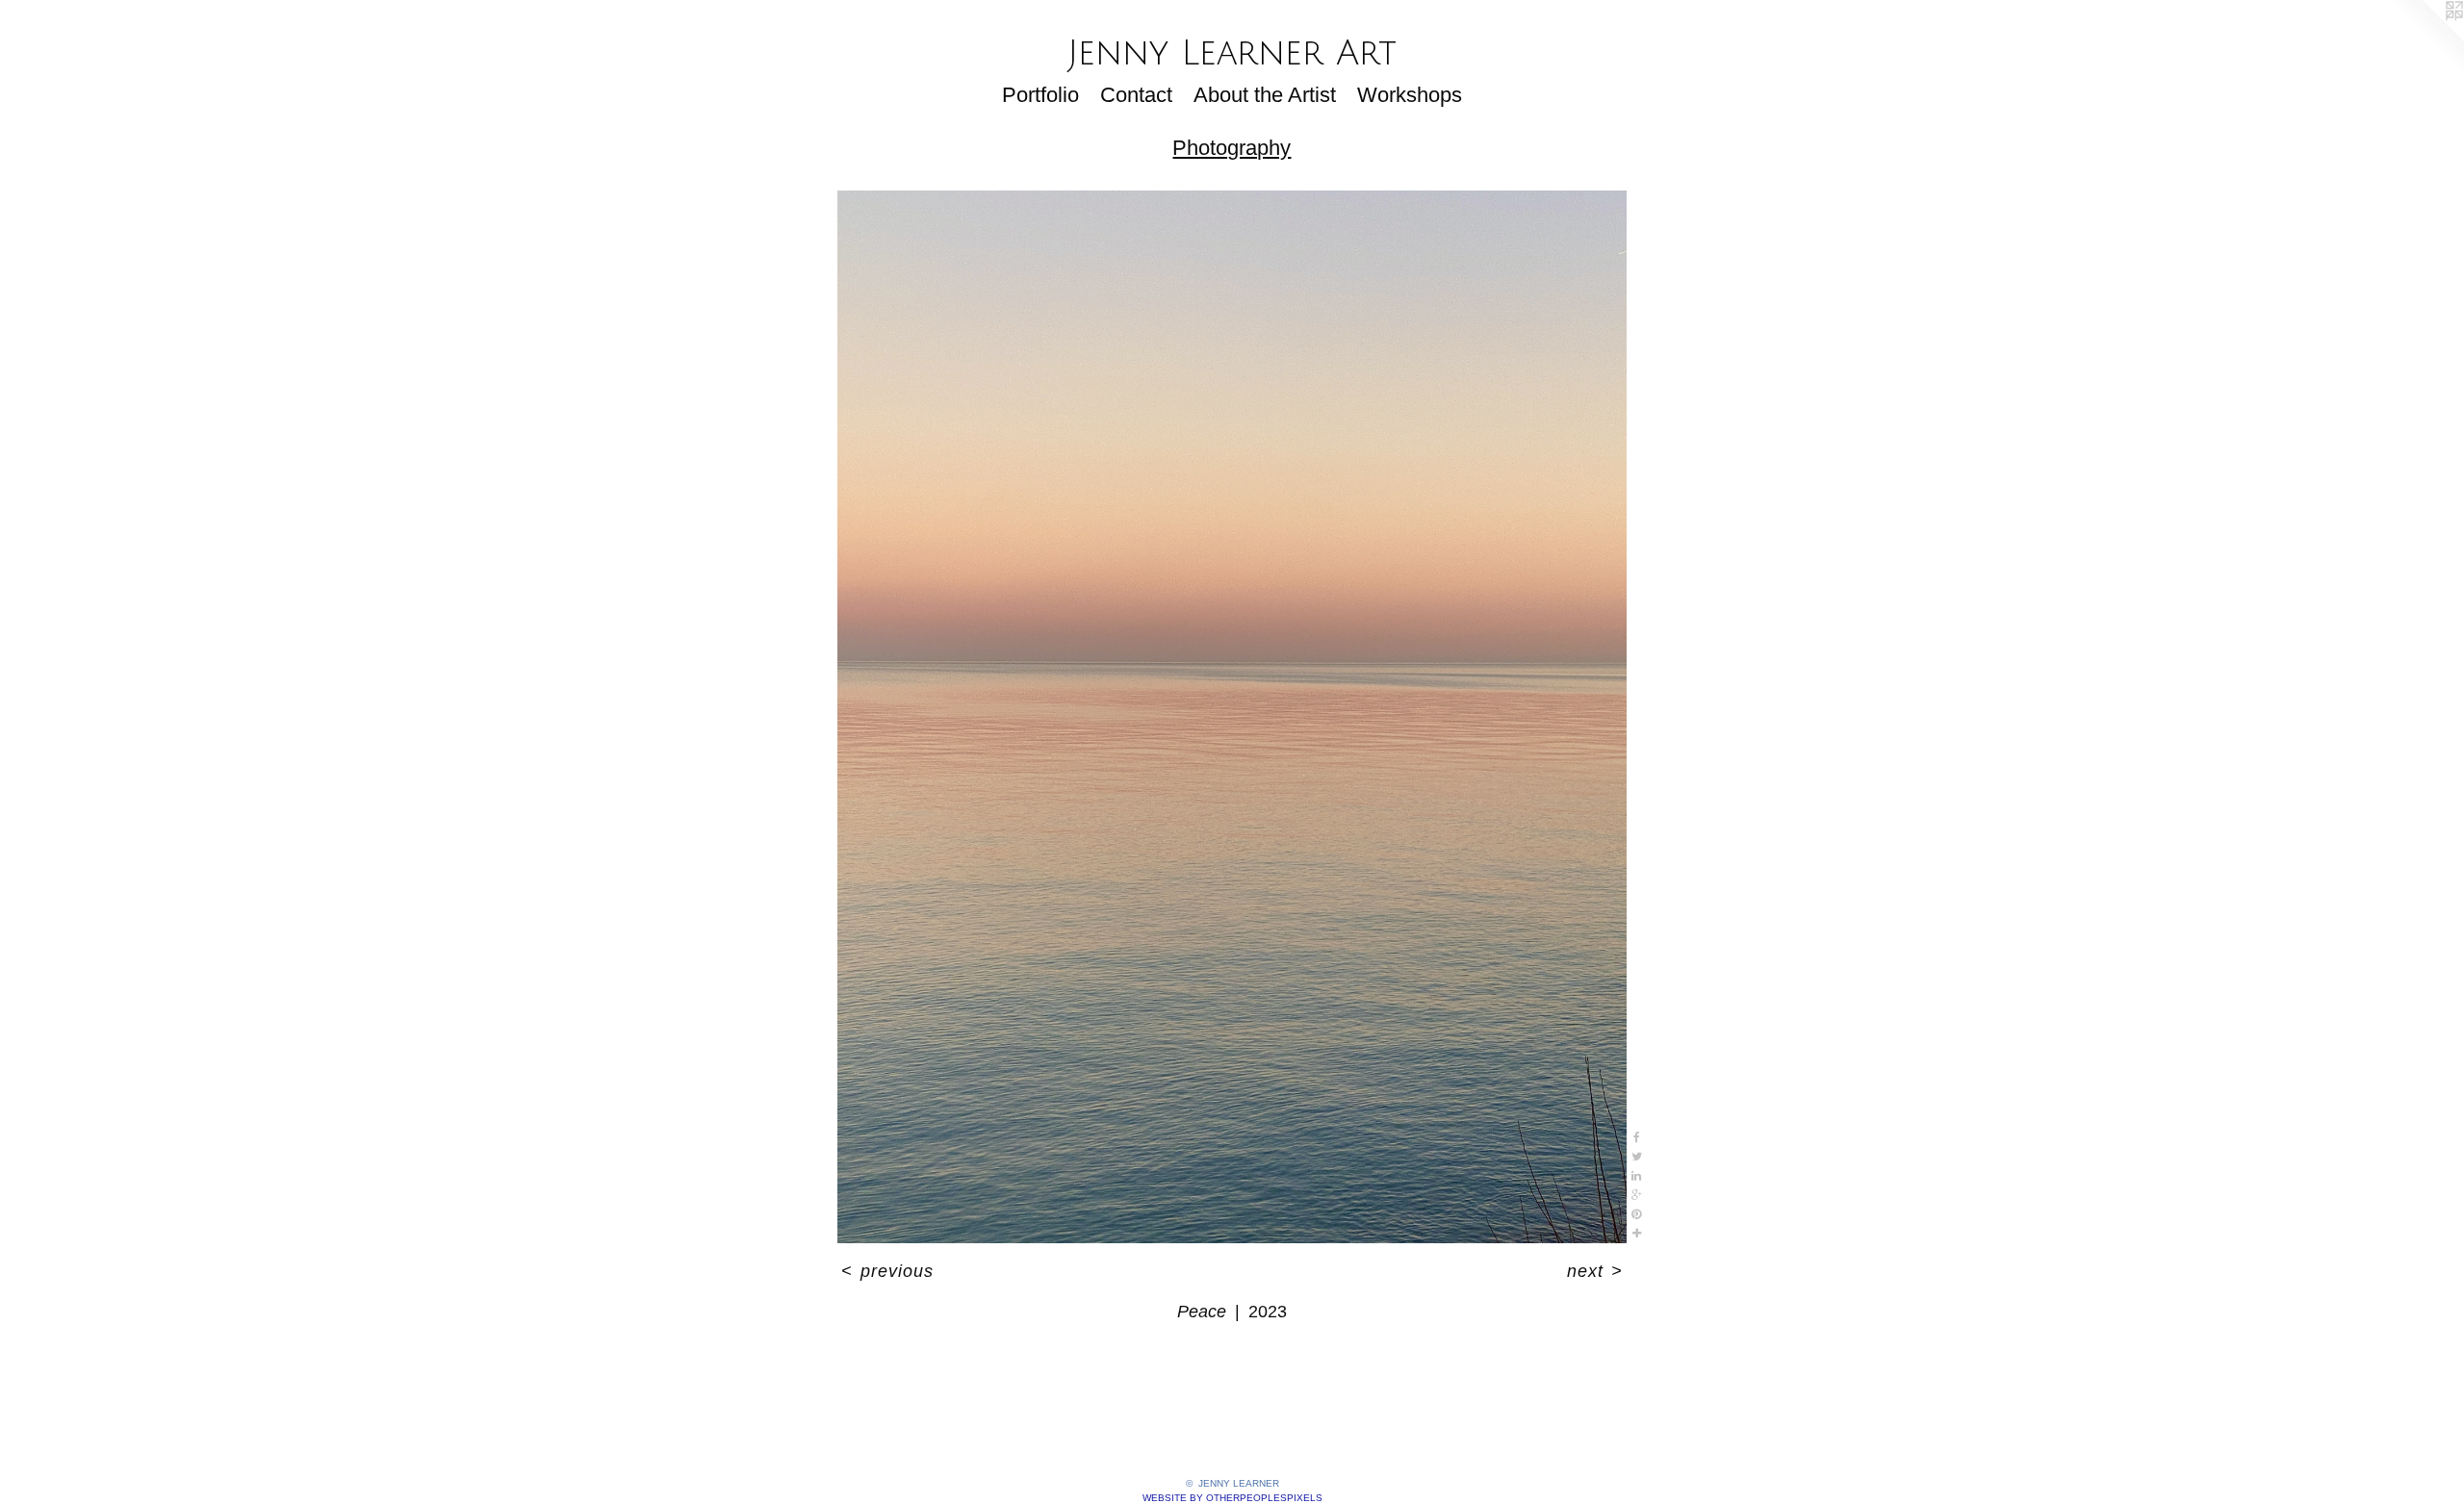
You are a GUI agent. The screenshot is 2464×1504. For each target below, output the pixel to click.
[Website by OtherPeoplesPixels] (2425, 38)
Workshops (1410, 95)
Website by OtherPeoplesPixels (1232, 1498)
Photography (1232, 148)
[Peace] (1232, 717)
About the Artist (1265, 95)
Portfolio (1040, 95)
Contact (1136, 95)
